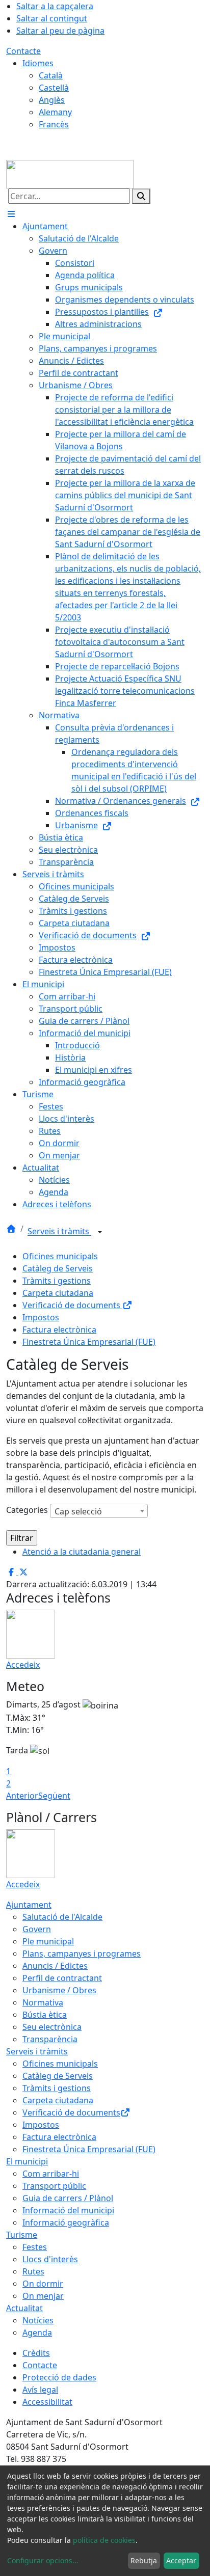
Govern (37, 1929)
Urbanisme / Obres (59, 1990)
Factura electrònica (59, 1330)
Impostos (41, 1317)
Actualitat (24, 2308)
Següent (54, 1796)
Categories (27, 1510)
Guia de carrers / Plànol (68, 2198)
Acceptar (181, 2560)
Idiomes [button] (38, 63)
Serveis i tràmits (59, 1232)
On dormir (43, 2284)
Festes (35, 2247)
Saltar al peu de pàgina (60, 31)
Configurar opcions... (43, 2560)
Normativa (43, 2002)
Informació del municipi (68, 2210)
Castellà (54, 88)
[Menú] (11, 214)
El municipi (27, 2161)
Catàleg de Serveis (58, 1268)
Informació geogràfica (66, 2222)
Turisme (22, 2235)
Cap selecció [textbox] (78, 1511)
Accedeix (23, 1665)
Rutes (33, 2271)
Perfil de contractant (62, 1978)
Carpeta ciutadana (58, 1293)
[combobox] (99, 1511)
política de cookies (104, 2540)
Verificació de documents (72, 1305)
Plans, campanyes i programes (82, 1954)
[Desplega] (100, 1232)
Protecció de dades (59, 2377)
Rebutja (144, 2560)
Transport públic (54, 2186)
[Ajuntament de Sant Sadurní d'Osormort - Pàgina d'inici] (70, 173)
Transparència (50, 2039)
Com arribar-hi (51, 2174)
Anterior (22, 1796)
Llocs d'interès (50, 2259)
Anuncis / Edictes (55, 1966)
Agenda (37, 2333)
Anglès (52, 100)
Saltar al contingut (52, 18)
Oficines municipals (60, 1256)
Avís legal (40, 2390)
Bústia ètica (45, 2015)
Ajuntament (29, 1905)
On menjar (43, 2296)
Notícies (38, 2320)
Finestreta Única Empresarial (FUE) (89, 1342)
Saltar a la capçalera (55, 6)
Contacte (23, 51)
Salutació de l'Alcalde (62, 1917)
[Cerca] (141, 196)
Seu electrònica (52, 2027)
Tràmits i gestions (57, 1281)
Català (51, 75)
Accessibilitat (47, 2402)
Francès (54, 124)
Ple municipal (48, 1941)
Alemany (55, 112)
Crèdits (36, 2353)
